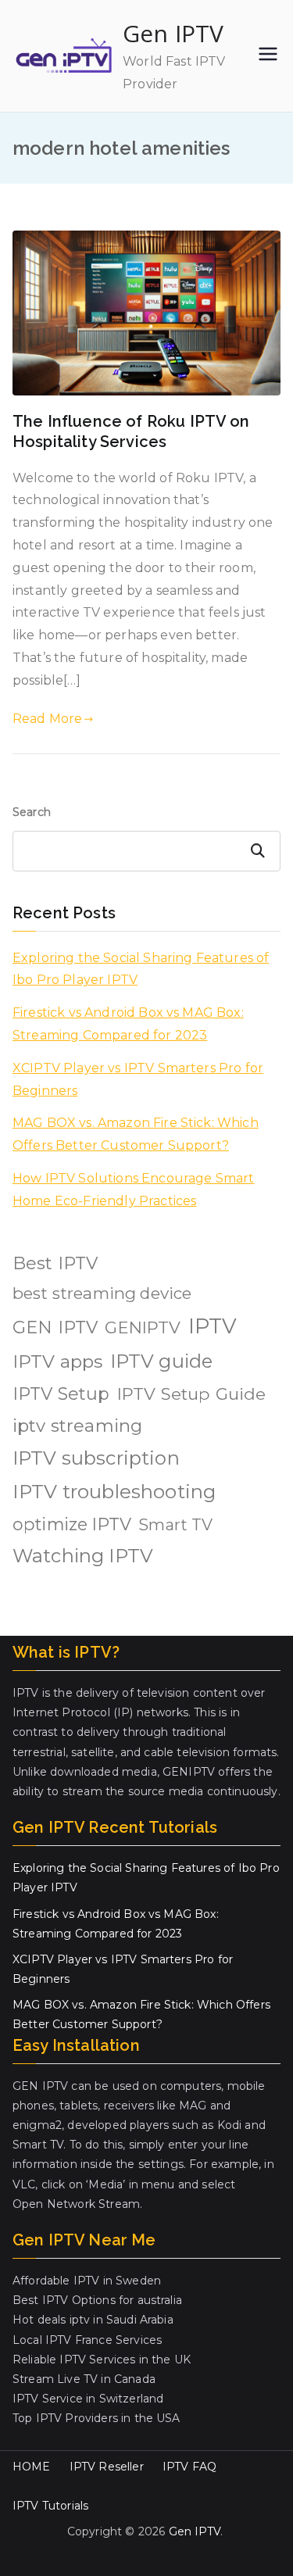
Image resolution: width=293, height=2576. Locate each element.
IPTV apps (57, 1361)
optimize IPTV (72, 1524)
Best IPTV (55, 1263)
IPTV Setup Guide (192, 1394)
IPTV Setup (61, 1394)
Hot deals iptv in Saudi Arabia (93, 2320)
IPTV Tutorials (50, 2506)
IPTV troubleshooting (114, 1492)
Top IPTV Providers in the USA (96, 2418)
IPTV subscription (96, 1458)
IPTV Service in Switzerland (88, 2399)
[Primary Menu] (268, 55)
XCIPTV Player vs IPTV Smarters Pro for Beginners (138, 1079)
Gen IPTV (173, 33)
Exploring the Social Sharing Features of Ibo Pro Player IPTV (141, 969)
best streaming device (102, 1293)
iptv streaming (77, 1426)
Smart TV (175, 1525)
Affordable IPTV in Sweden (87, 2281)
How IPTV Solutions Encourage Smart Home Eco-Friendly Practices (133, 1190)
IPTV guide (162, 1361)
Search (32, 812)
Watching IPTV (83, 1556)
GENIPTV (143, 1327)
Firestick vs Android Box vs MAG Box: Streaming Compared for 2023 (128, 1024)
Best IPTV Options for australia (97, 2300)
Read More (47, 719)
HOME (32, 2467)
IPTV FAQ (189, 2467)
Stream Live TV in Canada (84, 2379)
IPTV (213, 1326)
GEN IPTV (55, 1327)
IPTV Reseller (107, 2467)
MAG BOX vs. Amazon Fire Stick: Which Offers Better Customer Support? (136, 1134)
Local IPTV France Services (87, 2340)
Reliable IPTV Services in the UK (102, 2360)
